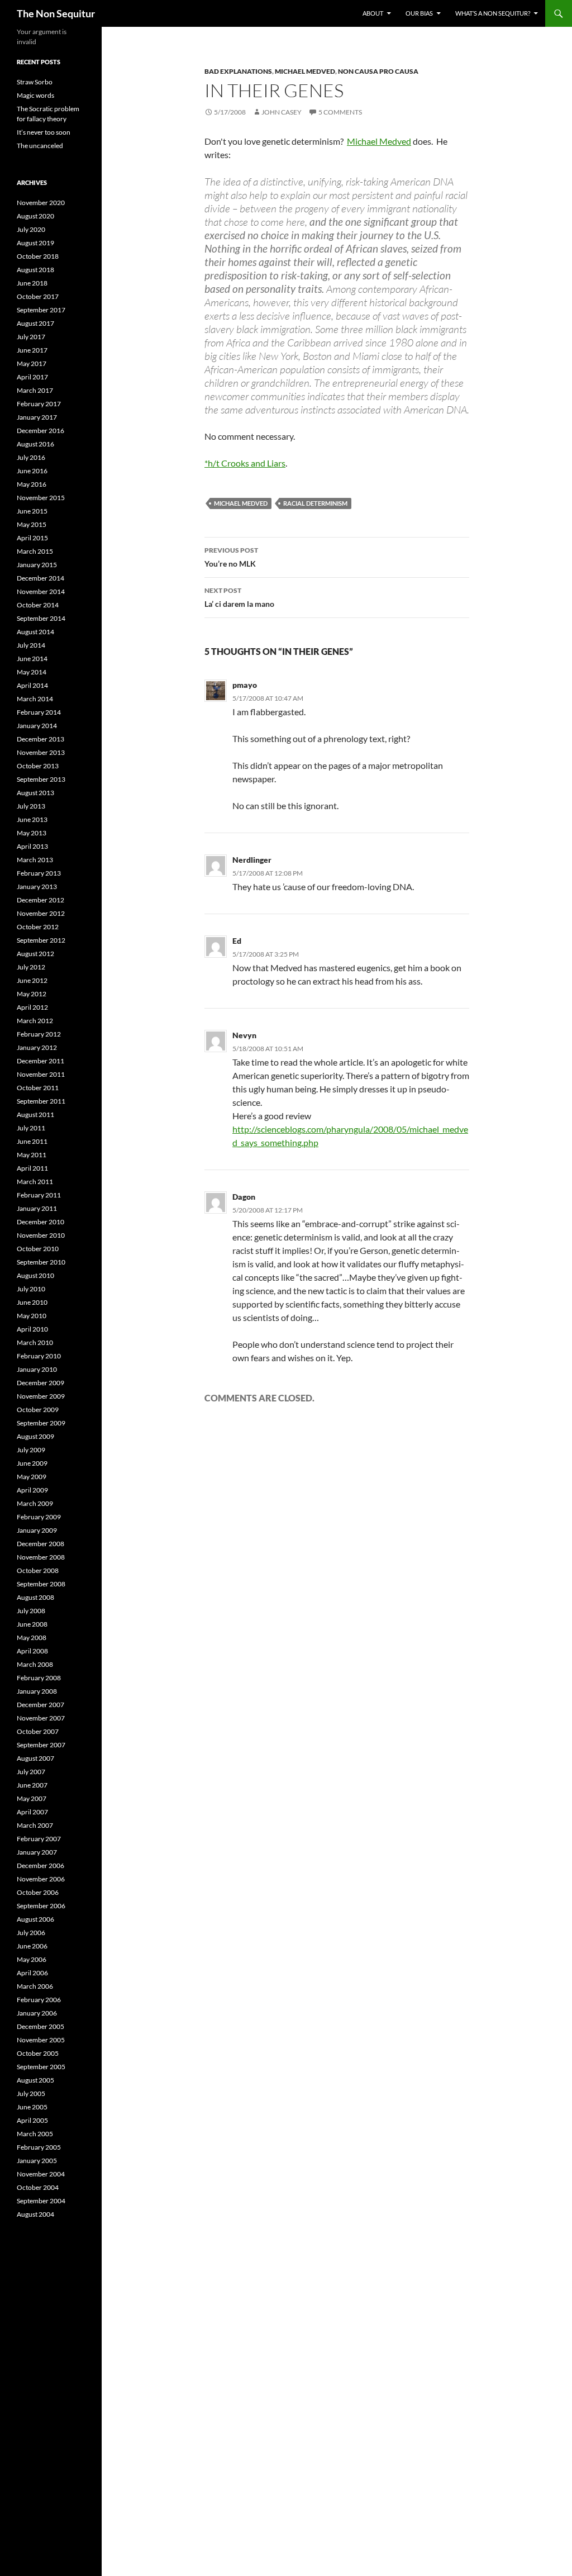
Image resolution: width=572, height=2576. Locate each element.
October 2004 (38, 2187)
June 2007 (32, 1785)
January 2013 (37, 887)
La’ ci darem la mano (239, 597)
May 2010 (32, 1316)
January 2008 (37, 1691)
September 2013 (41, 779)
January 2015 (37, 565)
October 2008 (38, 1570)
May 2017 (32, 363)
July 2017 (31, 337)
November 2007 (41, 1718)
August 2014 (35, 632)
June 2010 (32, 1302)
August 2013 (35, 793)
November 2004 (41, 2174)
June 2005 (32, 2107)
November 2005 (41, 2040)
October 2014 (38, 605)
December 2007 (40, 1705)
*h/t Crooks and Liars (245, 463)
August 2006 (35, 1919)
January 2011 (37, 1208)
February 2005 (39, 2147)
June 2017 (32, 350)
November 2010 (41, 1235)
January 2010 (37, 1369)
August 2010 (35, 1275)
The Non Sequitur (56, 13)
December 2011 (40, 1061)
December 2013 (40, 739)
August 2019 (35, 243)
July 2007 (31, 1772)
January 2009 (37, 1530)
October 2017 (38, 296)
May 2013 (32, 833)
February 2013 (39, 873)
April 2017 (32, 377)
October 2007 (38, 1731)
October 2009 (38, 1410)
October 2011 (38, 1088)
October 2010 (38, 1249)
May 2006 (32, 1959)
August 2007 (35, 1758)
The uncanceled (40, 146)
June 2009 (32, 1463)
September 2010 (41, 1262)
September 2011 (41, 1101)
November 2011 (41, 1074)
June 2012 (32, 980)
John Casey (282, 112)
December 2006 (40, 1866)
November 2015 (41, 498)
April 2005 (32, 2120)
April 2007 (32, 1812)
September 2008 (41, 1584)
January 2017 (37, 417)
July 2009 (31, 1450)
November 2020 (41, 203)
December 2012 (40, 900)
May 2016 (32, 484)
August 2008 (35, 1597)
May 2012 (32, 994)
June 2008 (32, 1624)
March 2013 (35, 860)
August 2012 (35, 954)
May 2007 (32, 1798)
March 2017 (35, 390)
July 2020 (31, 229)
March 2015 (35, 551)
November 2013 (41, 752)
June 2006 (32, 1946)
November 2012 (41, 913)
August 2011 (35, 1114)
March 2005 (35, 2134)
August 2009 (35, 1436)
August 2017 (35, 323)
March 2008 (35, 1664)
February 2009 (39, 1517)
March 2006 (35, 1986)
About (373, 13)
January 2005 (37, 2161)
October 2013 (38, 766)
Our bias (419, 13)
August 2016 (35, 444)
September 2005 (41, 2067)
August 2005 (35, 2080)
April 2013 (32, 846)
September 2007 (41, 1745)
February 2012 (39, 1034)
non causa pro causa (378, 71)
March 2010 (35, 1342)
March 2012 (35, 1021)
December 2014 (40, 578)
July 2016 (31, 457)
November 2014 (41, 591)
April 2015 (32, 538)
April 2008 (32, 1651)
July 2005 (31, 2093)
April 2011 (32, 1168)
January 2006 (37, 2013)
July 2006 (31, 1933)
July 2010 (31, 1289)
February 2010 (39, 1356)
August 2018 (35, 270)
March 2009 (35, 1503)
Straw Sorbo (35, 82)
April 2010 (32, 1329)
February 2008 (39, 1678)
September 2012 (41, 940)
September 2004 (41, 2201)
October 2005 (38, 2053)
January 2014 (37, 726)
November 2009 (41, 1396)
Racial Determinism (315, 503)
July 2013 (31, 806)
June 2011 (32, 1141)
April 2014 (32, 685)
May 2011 (32, 1155)
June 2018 (32, 283)
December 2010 (40, 1222)
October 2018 (38, 256)
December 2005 (40, 2026)
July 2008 (31, 1611)
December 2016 (40, 431)
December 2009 (40, 1383)
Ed (237, 941)
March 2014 (35, 699)
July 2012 (31, 967)
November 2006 (41, 1879)
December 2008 (40, 1544)
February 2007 (39, 1839)
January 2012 (37, 1047)
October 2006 (38, 1892)
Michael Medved (305, 71)
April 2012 (32, 1007)
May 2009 (32, 1477)
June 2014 (32, 659)
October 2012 (38, 927)
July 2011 (31, 1128)
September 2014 (41, 618)
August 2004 (35, 2214)
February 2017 (39, 404)
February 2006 (39, 2000)
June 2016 (32, 471)
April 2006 (32, 1973)
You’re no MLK (231, 557)
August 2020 (35, 216)
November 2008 (41, 1557)
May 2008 (32, 1638)
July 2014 (31, 645)
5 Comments (340, 112)
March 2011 (35, 1182)
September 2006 (41, 1906)
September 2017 (41, 310)
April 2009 (32, 1490)
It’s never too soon (44, 132)
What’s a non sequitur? (493, 13)
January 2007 (37, 1852)
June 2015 (32, 511)
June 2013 (32, 819)
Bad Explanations (238, 71)
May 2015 (32, 524)
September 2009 (41, 1423)
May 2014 (32, 672)
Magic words (35, 95)
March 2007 (35, 1825)
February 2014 (39, 712)
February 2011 (39, 1195)
